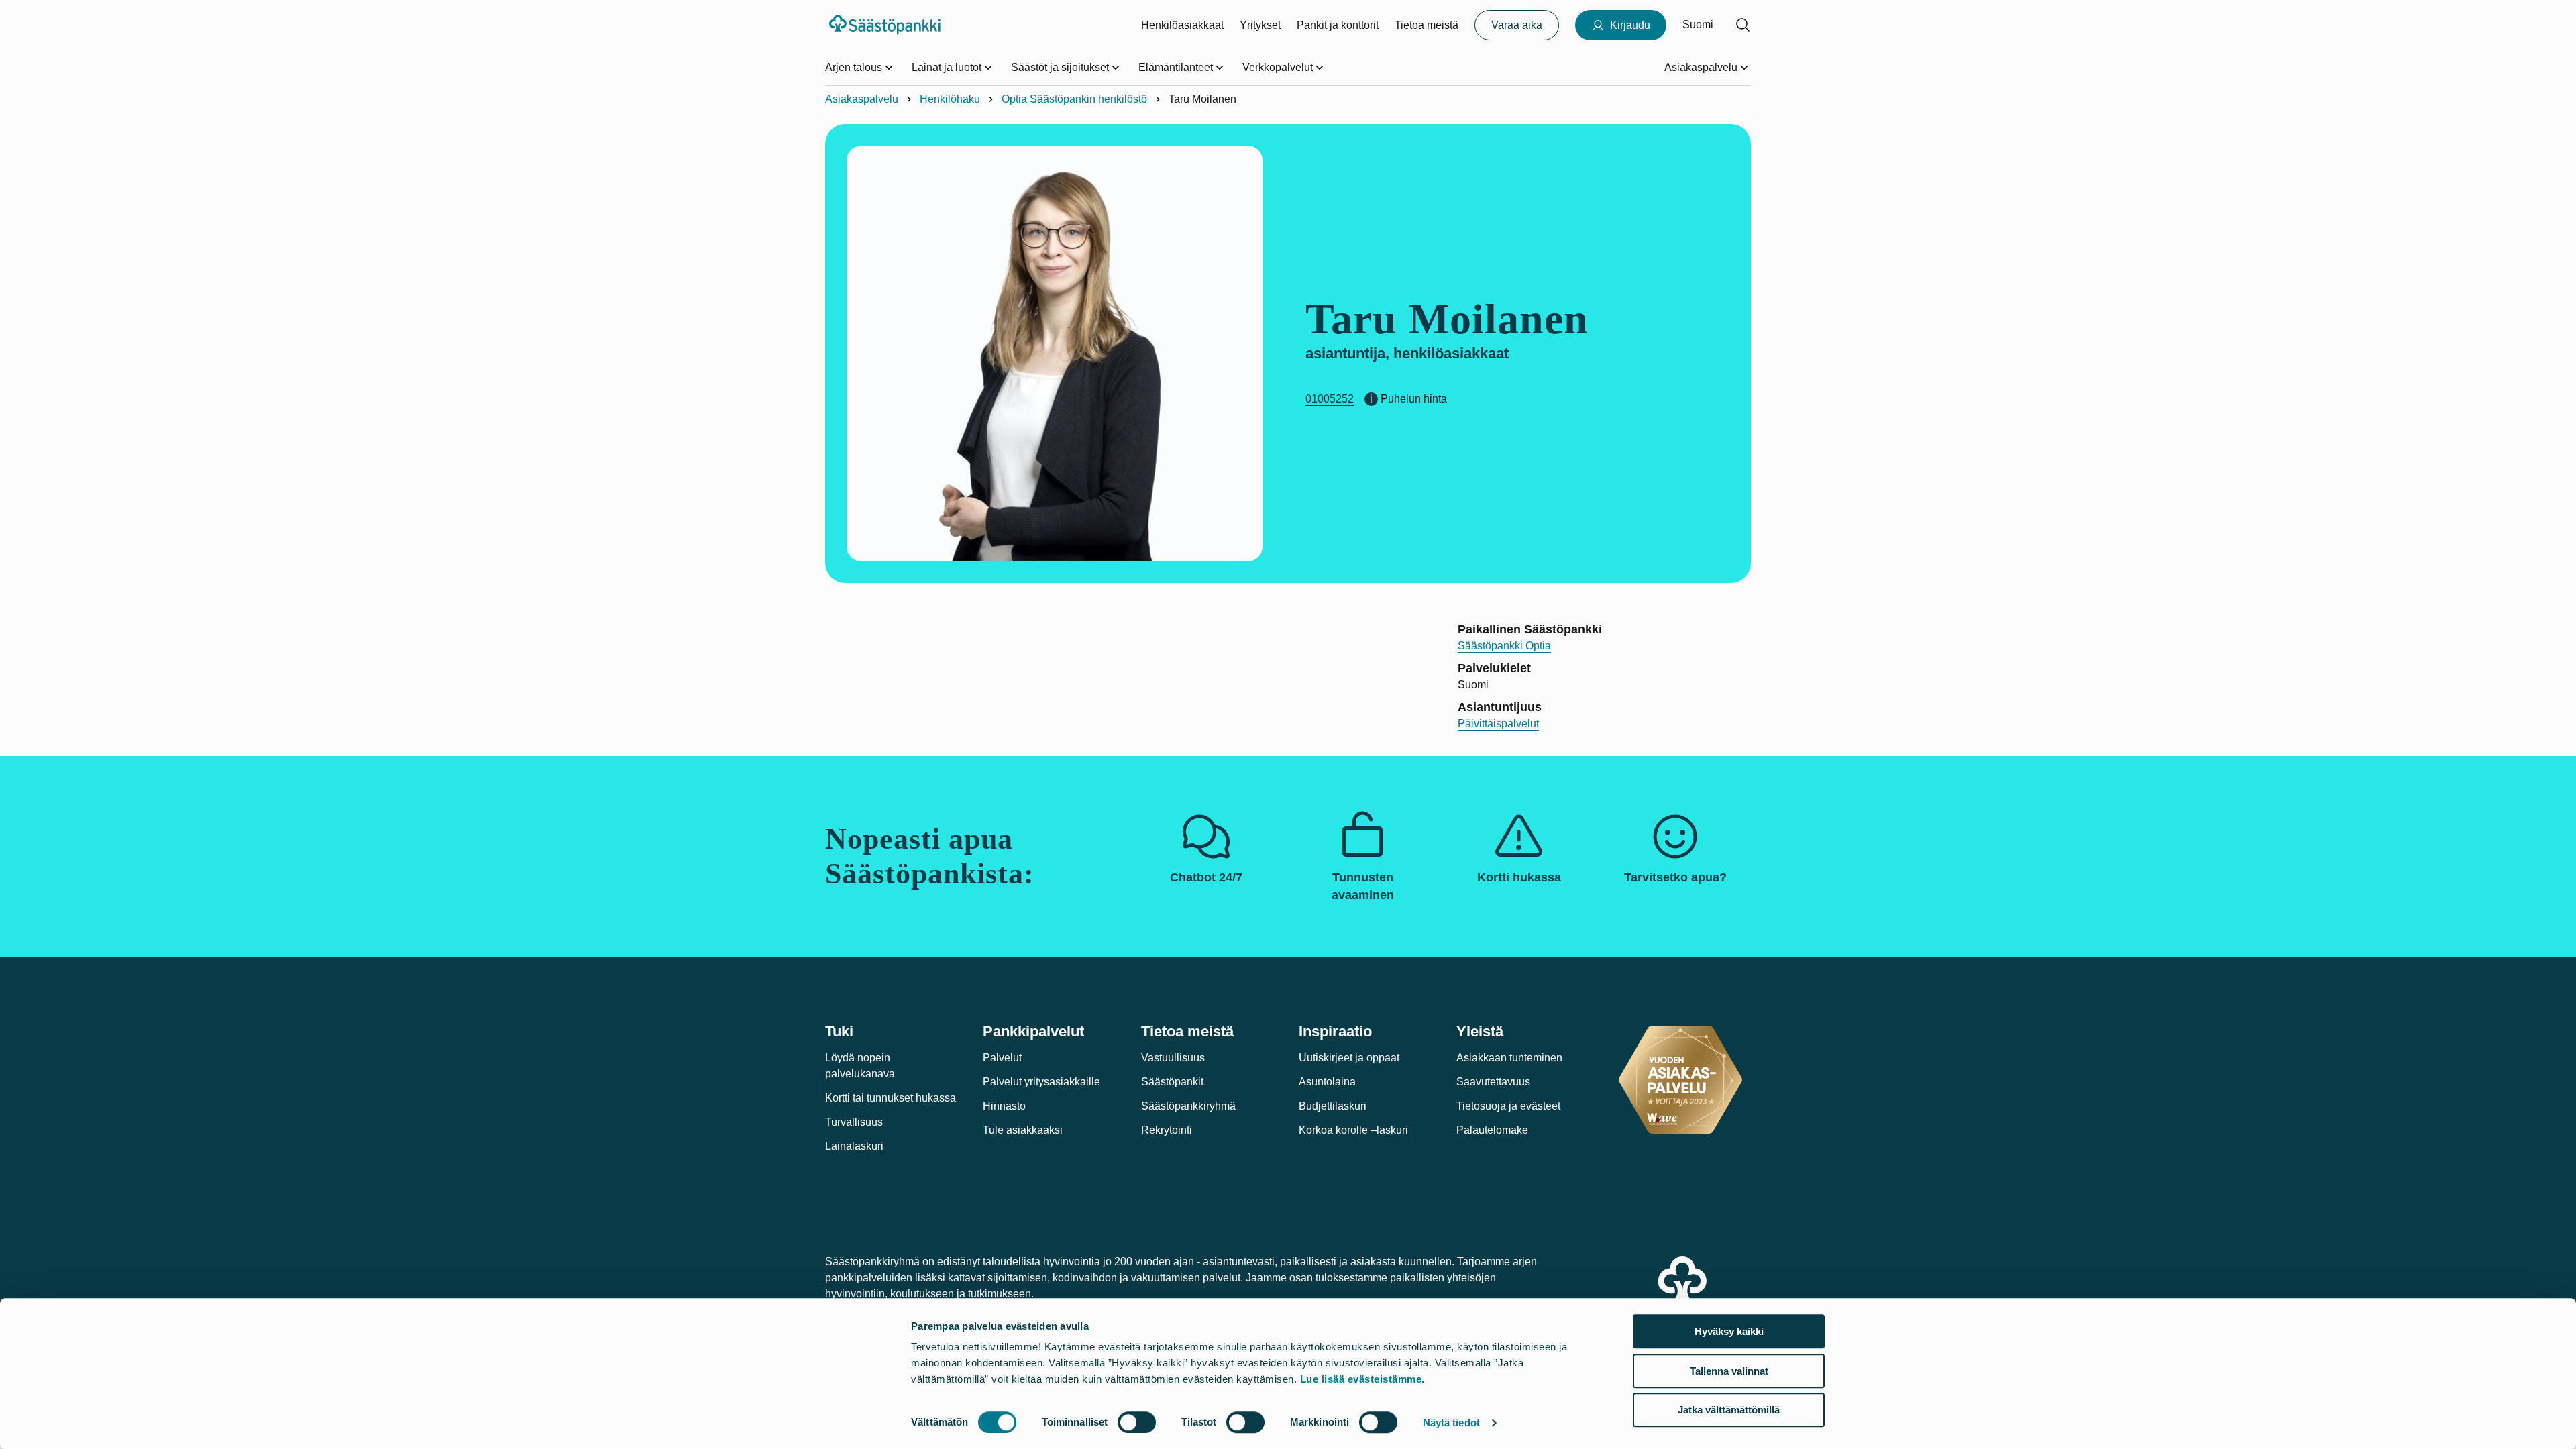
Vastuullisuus (1173, 1058)
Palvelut (1002, 1058)
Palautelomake (1492, 1130)
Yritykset (1260, 25)
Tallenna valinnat (1729, 1371)
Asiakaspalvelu (862, 99)
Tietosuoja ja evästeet (1508, 1106)
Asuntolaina (1327, 1082)
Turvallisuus (854, 1122)
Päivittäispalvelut (1498, 723)
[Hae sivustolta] (1743, 25)
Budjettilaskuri (1333, 1106)
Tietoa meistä (1427, 25)
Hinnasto (1004, 1106)
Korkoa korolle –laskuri (1353, 1130)
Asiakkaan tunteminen (1509, 1058)
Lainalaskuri (854, 1146)
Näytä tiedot (1451, 1423)
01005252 (1330, 399)
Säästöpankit (1172, 1082)
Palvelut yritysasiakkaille (1041, 1082)
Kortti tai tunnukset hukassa (891, 1098)
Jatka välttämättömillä (1729, 1410)
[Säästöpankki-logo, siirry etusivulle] (887, 25)
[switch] (1137, 1422)
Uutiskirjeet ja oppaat (1349, 1058)
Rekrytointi (1167, 1130)
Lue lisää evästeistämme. (1362, 1379)
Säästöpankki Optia (1504, 646)
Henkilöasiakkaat (1182, 25)
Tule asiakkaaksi (1023, 1130)
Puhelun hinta (1414, 399)
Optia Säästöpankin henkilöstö (1074, 99)
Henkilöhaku (950, 99)
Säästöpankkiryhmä (1188, 1106)
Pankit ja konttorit (1338, 25)
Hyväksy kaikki (1729, 1331)
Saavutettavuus (1493, 1082)
